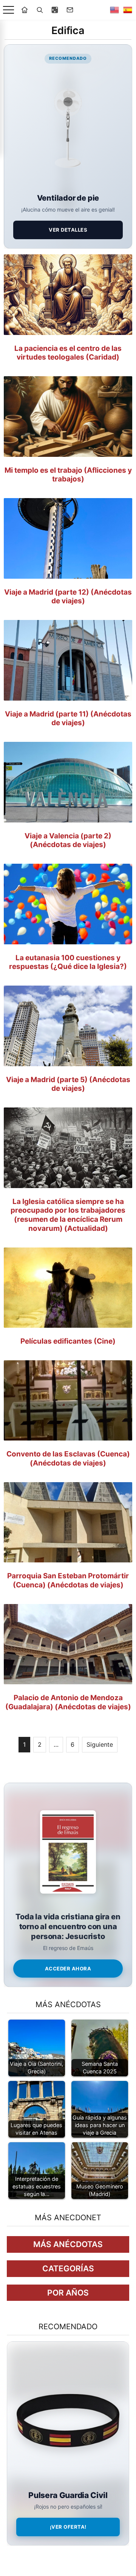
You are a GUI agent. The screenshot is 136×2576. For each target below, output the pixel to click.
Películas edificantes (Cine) (68, 1341)
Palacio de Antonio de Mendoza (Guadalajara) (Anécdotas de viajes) (68, 1702)
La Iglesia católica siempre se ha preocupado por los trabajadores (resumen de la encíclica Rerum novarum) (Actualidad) (68, 1215)
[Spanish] (128, 10)
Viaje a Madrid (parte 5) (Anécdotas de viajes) (68, 1084)
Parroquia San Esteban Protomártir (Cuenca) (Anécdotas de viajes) (68, 1580)
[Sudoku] (55, 10)
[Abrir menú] (8, 10)
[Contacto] (70, 10)
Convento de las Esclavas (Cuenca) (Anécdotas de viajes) (68, 1459)
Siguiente (100, 1744)
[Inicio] (25, 10)
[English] (114, 10)
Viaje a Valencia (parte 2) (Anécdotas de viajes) (68, 840)
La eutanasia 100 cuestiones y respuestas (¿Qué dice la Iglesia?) (68, 962)
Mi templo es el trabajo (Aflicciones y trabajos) (68, 475)
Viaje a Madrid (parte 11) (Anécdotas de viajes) (68, 719)
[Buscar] (40, 10)
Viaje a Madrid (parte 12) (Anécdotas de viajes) (68, 597)
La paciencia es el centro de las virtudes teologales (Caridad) (68, 353)
